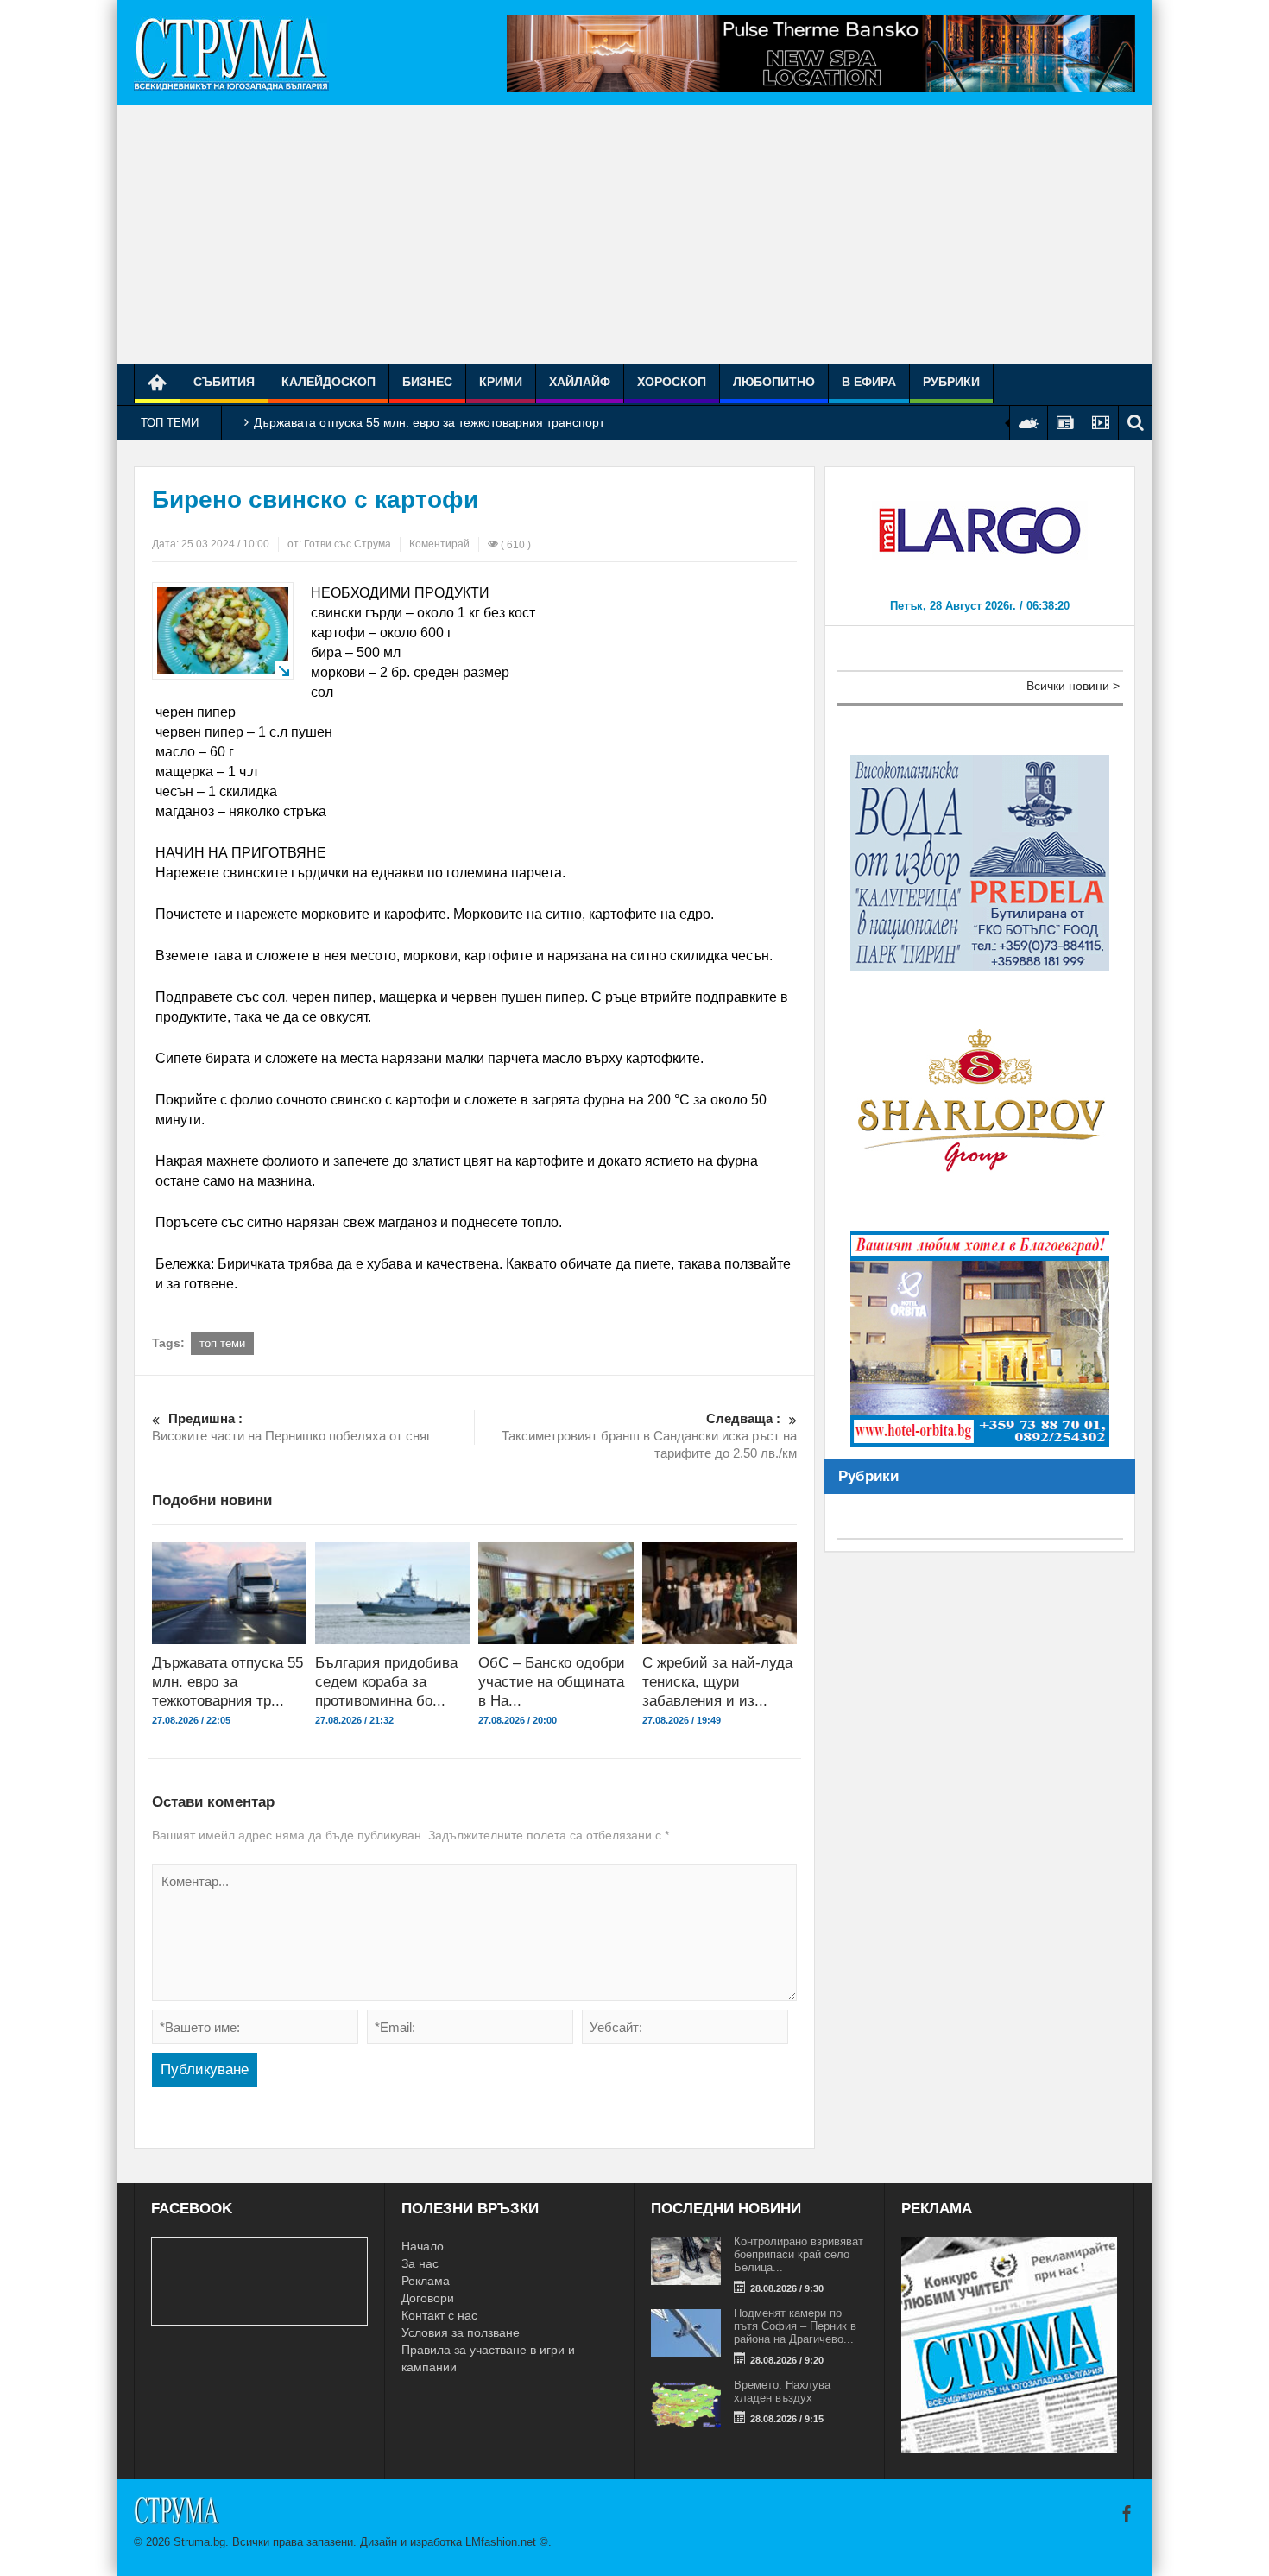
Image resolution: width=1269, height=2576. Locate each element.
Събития (224, 382)
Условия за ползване (461, 2332)
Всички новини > (1073, 686)
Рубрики (951, 382)
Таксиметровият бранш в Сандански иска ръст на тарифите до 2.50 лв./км (649, 1436)
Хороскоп (672, 382)
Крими (501, 382)
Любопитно (774, 382)
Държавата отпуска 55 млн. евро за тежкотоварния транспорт (429, 422)
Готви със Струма (347, 544)
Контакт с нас (439, 2315)
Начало (423, 2246)
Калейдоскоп (328, 382)
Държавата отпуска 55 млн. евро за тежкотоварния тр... (227, 1682)
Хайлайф (580, 382)
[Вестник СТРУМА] (231, 53)
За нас (420, 2263)
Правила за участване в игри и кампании (488, 2358)
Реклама (426, 2281)
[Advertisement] (634, 235)
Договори (428, 2298)
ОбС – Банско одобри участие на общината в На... (552, 1682)
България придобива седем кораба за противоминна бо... (386, 1682)
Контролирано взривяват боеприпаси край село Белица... (799, 2254)
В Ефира (869, 382)
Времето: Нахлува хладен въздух (782, 2391)
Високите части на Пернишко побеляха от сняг (291, 1427)
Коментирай (439, 544)
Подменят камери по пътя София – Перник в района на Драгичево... (795, 2326)
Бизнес (427, 382)
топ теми (222, 1343)
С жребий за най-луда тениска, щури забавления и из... (717, 1682)
